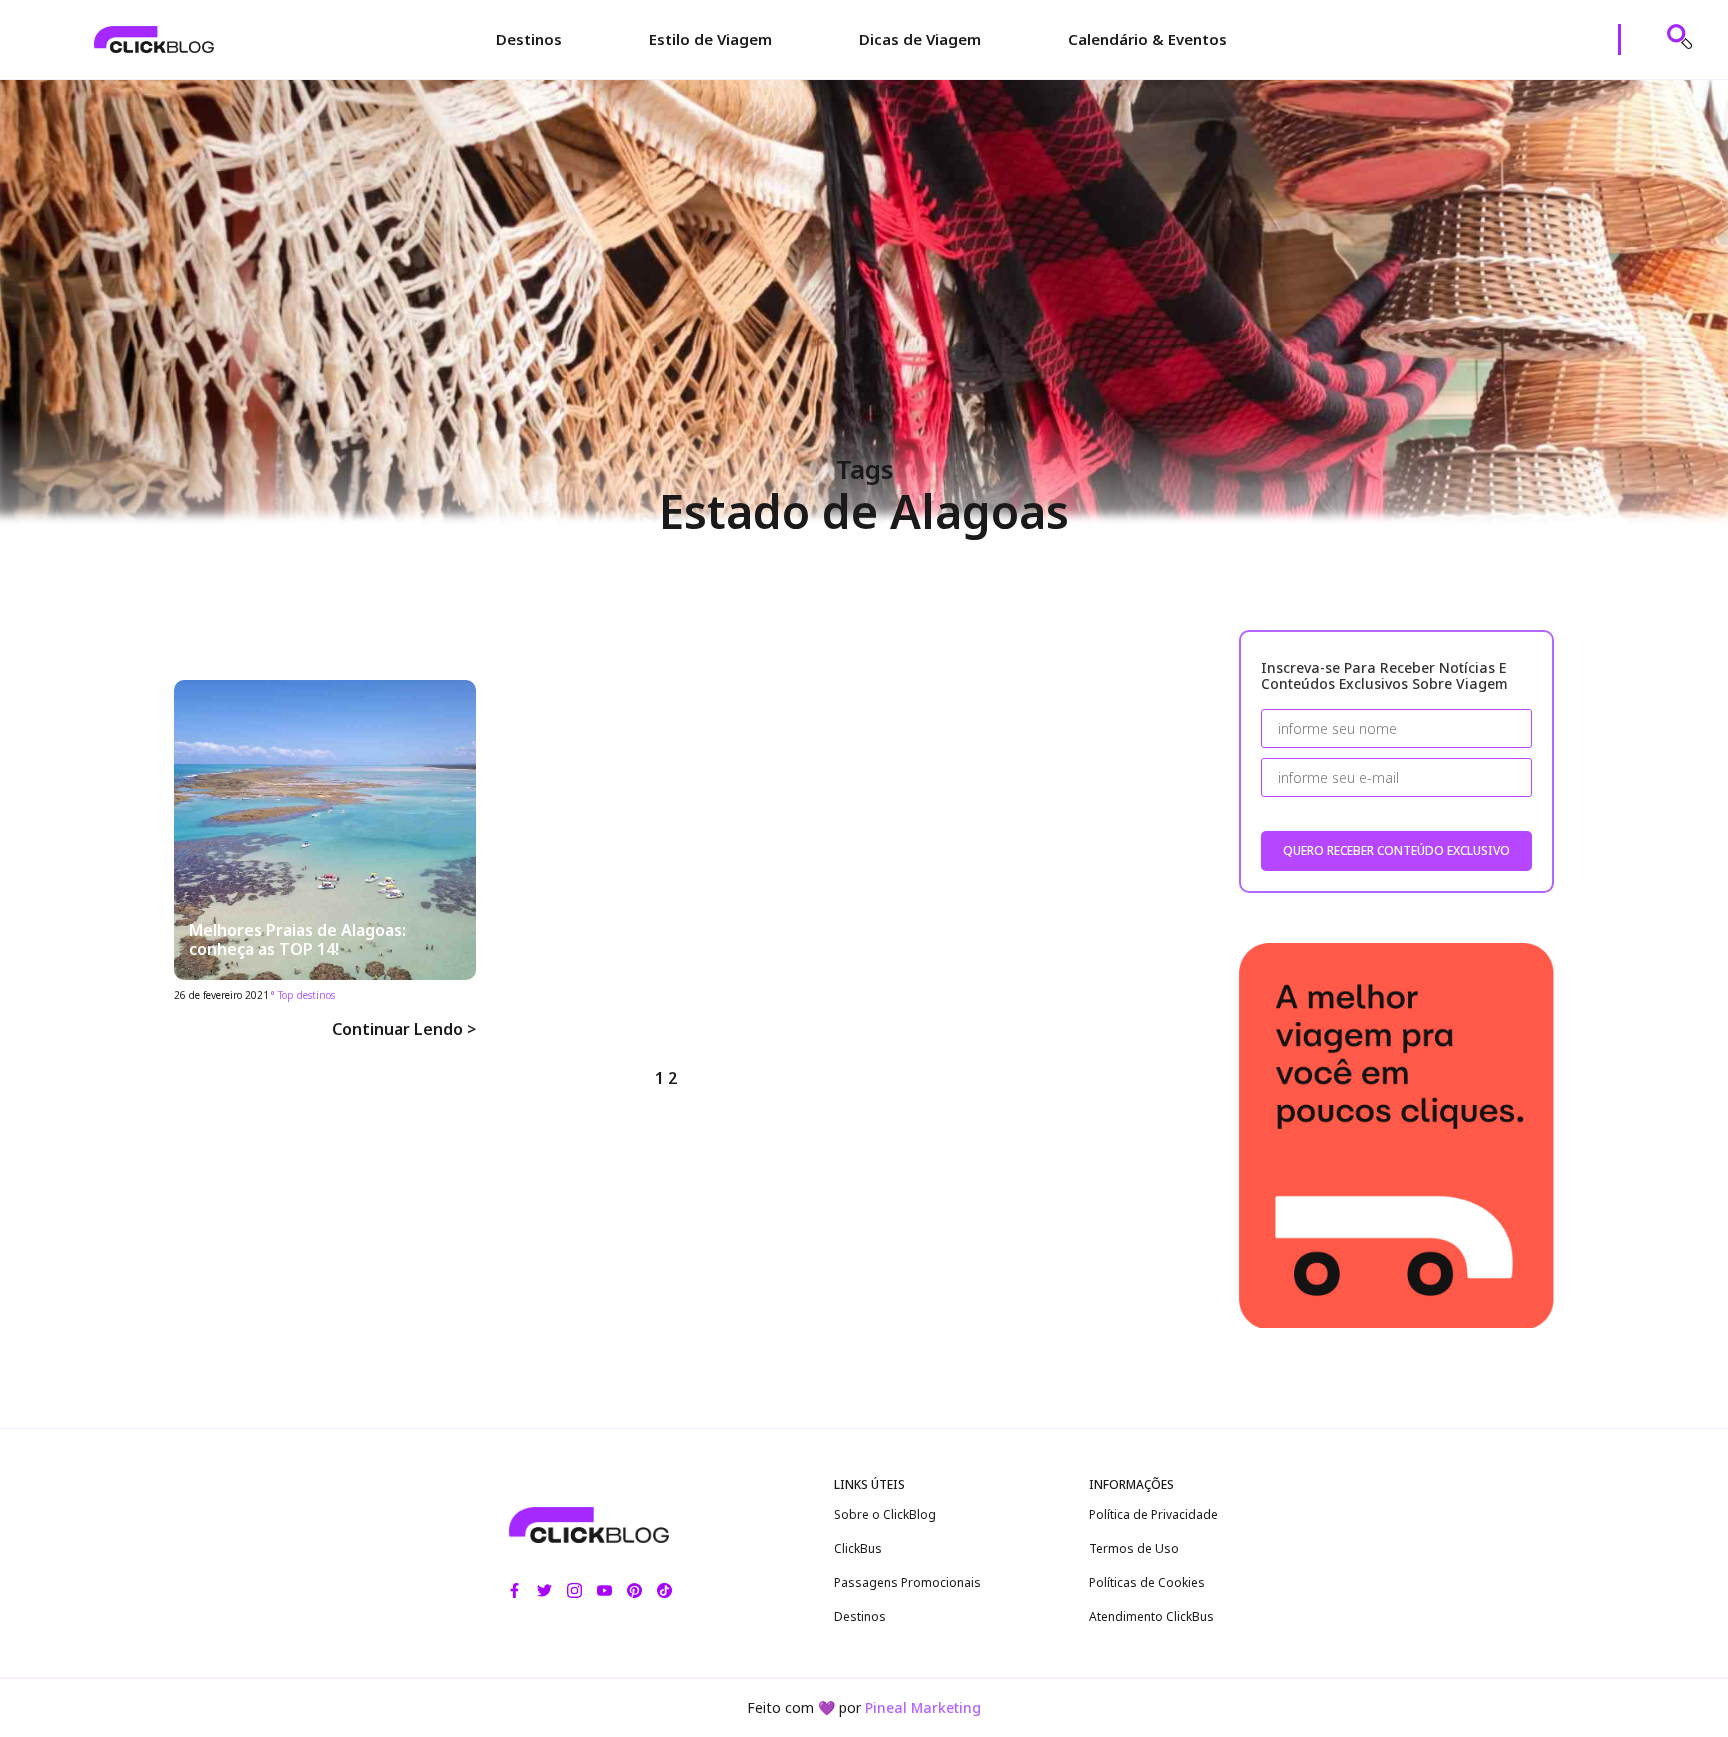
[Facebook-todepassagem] (514, 1590)
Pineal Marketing (923, 1707)
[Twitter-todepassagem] (544, 1590)
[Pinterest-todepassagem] (634, 1590)
